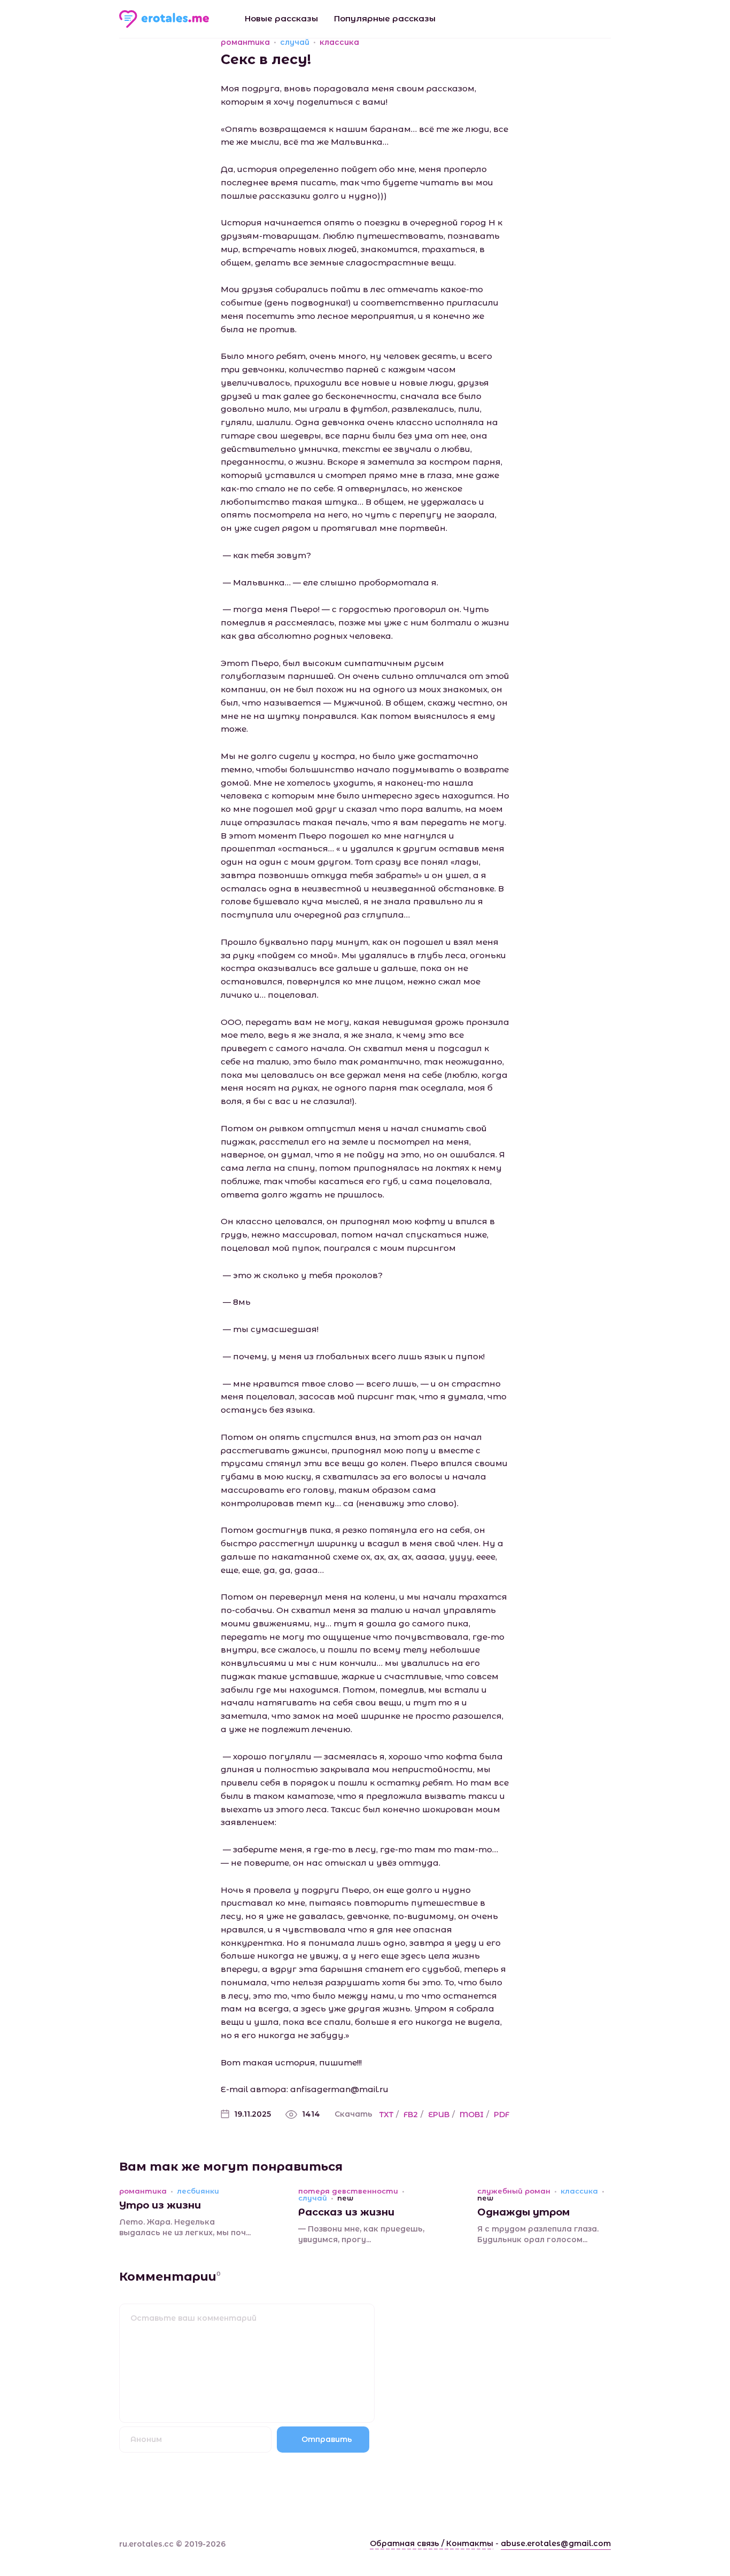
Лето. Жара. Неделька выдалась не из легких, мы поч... (185, 2227)
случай (295, 42)
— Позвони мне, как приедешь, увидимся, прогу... (361, 2234)
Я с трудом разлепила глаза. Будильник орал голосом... (538, 2234)
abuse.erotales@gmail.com (556, 2543)
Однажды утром (523, 2212)
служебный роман (514, 2191)
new (345, 2198)
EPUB (439, 2115)
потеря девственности (348, 2191)
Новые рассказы (281, 18)
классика (339, 42)
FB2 (411, 2115)
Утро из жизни (160, 2205)
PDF (502, 2115)
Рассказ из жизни (346, 2212)
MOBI (472, 2115)
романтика (245, 42)
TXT (386, 2115)
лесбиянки (198, 2191)
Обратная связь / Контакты (432, 2543)
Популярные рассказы (385, 18)
